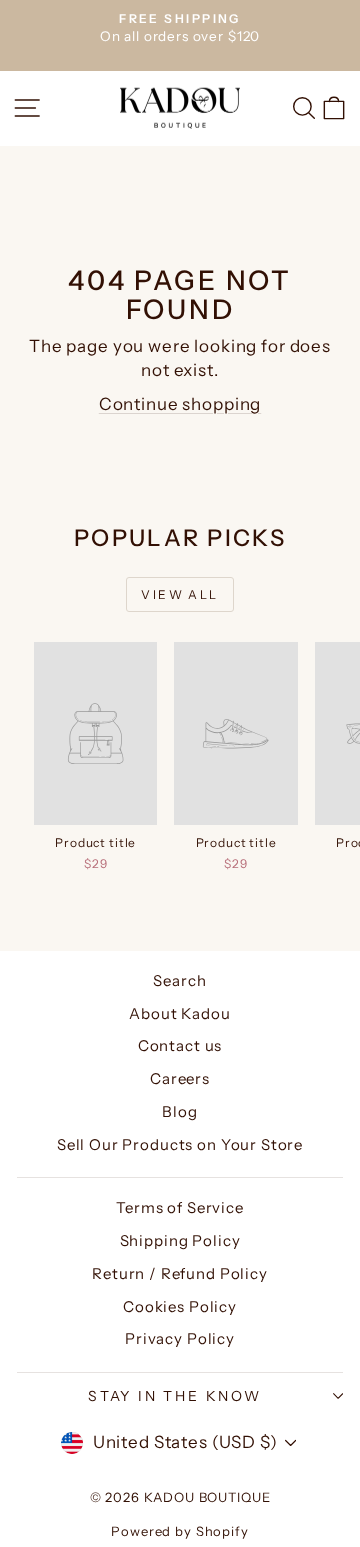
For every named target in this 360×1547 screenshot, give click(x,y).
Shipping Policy (180, 1240)
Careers (180, 1078)
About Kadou (179, 1013)
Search (179, 980)
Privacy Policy (180, 1338)
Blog (179, 1111)
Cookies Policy (180, 1306)
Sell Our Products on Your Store (180, 1144)
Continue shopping (180, 404)
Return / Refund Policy (180, 1273)
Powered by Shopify (179, 1531)
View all (179, 594)
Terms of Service (180, 1207)
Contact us (180, 1045)
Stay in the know (175, 1396)
